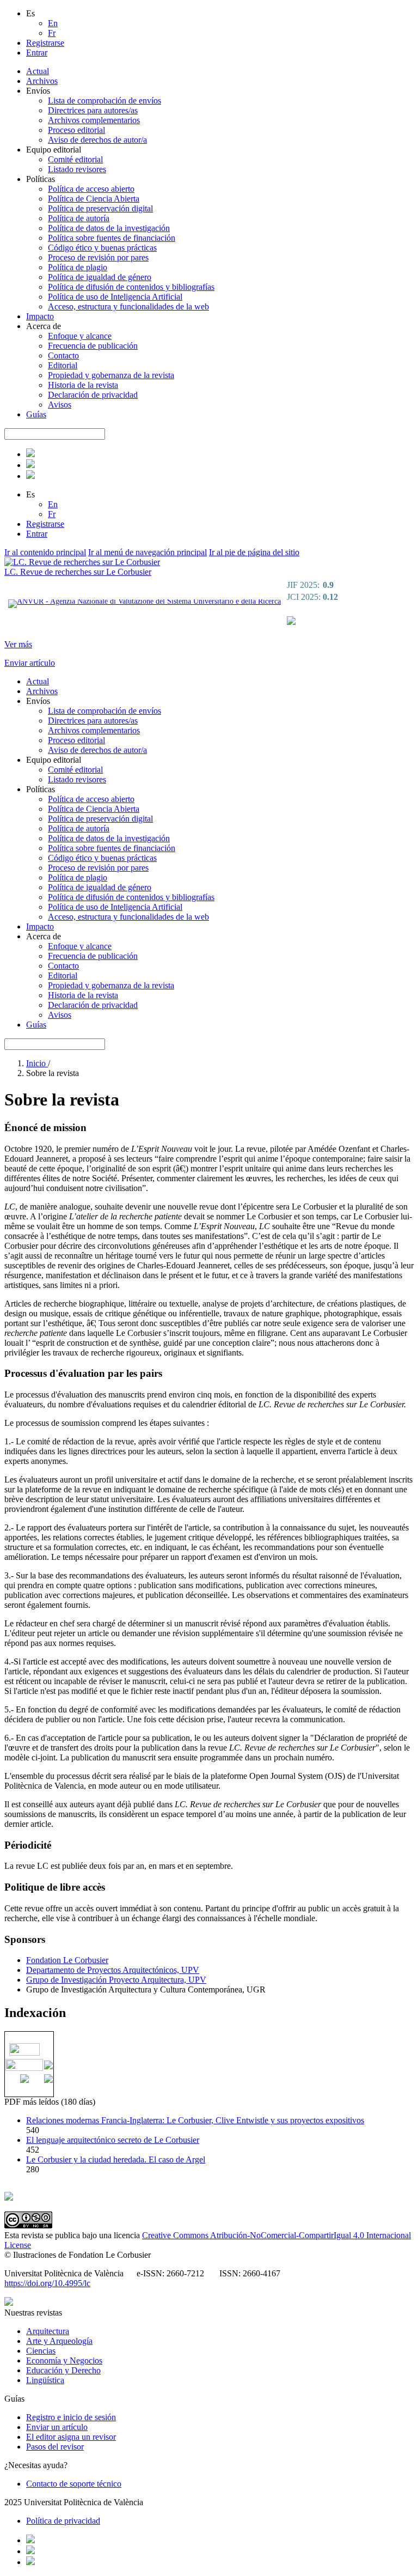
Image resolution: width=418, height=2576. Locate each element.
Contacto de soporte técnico (74, 2484)
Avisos (60, 405)
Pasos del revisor (55, 2447)
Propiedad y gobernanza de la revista (111, 375)
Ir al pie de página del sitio (254, 552)
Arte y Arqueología (59, 2341)
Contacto (63, 356)
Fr (52, 33)
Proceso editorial (76, 130)
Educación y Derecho (63, 2370)
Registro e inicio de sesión (71, 2417)
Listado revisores (77, 169)
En (53, 23)
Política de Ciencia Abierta (94, 199)
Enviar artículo (30, 663)
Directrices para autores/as (93, 110)
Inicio (37, 1063)
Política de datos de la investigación (109, 228)
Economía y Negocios (64, 2361)
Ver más (18, 644)
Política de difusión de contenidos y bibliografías (131, 287)
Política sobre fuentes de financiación (112, 238)
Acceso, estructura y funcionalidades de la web (128, 306)
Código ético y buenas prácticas (102, 248)
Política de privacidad (63, 2521)
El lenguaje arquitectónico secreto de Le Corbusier (113, 2140)
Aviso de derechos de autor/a (97, 140)
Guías (36, 414)
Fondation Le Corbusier (67, 1960)
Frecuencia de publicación (93, 346)
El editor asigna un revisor (71, 2437)
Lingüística (45, 2380)
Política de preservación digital (100, 208)
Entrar (37, 53)
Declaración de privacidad (93, 395)
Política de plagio (78, 267)
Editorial (63, 365)
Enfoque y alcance (80, 336)
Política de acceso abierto (91, 189)
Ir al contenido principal (45, 552)
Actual (38, 71)
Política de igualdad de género (100, 277)
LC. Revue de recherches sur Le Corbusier (78, 572)
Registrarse (45, 43)
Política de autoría (79, 218)
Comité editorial (75, 159)
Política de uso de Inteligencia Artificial (115, 297)
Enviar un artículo (57, 2427)
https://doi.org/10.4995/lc (47, 2283)
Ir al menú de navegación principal (147, 552)
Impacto (40, 316)
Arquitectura (48, 2331)
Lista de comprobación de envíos (104, 101)
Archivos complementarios (94, 120)
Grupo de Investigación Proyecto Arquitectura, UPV (116, 1980)
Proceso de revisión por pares (98, 257)
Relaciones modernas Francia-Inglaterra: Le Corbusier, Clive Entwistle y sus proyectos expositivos (195, 2120)
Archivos (42, 81)
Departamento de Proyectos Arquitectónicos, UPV (113, 1970)
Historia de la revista (83, 385)
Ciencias (41, 2351)
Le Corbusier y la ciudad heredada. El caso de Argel (116, 2159)
